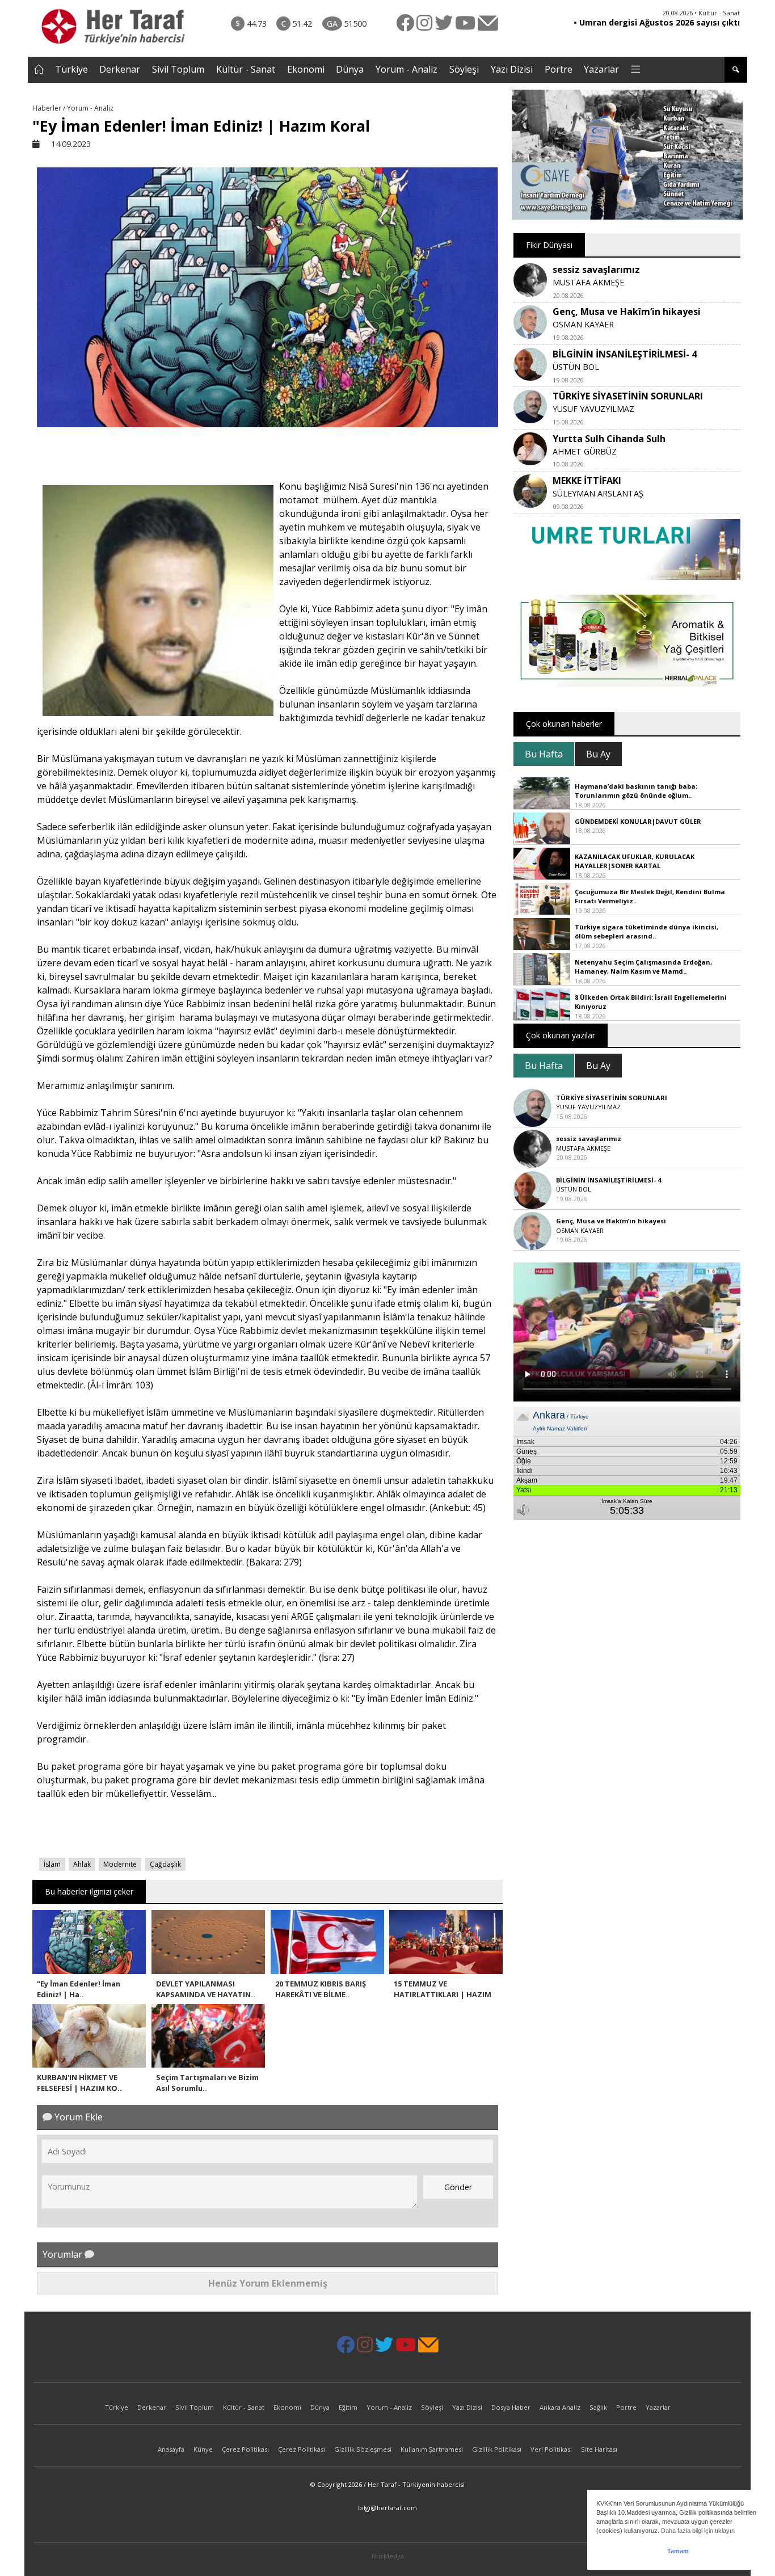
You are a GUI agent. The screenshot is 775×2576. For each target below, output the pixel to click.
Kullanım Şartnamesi (432, 2449)
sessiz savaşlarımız (596, 270)
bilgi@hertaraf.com (387, 2508)
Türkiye (71, 69)
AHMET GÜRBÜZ (585, 451)
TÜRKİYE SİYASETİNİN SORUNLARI (628, 396)
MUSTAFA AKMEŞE (588, 282)
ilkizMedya (388, 2556)
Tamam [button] (678, 2551)
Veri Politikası (551, 2449)
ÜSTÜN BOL (576, 367)
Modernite (120, 1864)
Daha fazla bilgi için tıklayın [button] (698, 2531)
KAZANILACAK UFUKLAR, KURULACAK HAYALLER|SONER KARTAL (635, 861)
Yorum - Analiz (407, 69)
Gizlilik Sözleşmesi (363, 2449)
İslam (52, 1864)
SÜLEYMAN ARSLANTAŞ (598, 493)
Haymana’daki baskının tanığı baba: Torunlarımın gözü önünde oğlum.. (636, 791)
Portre (559, 69)
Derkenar (120, 69)
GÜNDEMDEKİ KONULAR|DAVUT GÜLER (638, 821)
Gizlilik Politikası (497, 2449)
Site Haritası (599, 2449)
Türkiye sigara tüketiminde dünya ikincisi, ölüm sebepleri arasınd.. (646, 932)
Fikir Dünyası (549, 245)
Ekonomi (306, 69)
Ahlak (82, 1864)
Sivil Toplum (178, 69)
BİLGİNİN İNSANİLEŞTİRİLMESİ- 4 (625, 354)
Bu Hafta (544, 754)
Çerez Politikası (245, 2449)
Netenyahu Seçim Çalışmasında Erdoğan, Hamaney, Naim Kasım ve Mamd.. (643, 967)
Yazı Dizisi (512, 69)
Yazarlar (601, 69)
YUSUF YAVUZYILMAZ (593, 409)
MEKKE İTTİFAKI (587, 481)
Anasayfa (171, 2449)
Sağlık (598, 2407)
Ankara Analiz (560, 2407)
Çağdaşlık (165, 1864)
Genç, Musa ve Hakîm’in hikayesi (627, 312)
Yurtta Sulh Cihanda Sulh (609, 439)
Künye (203, 2449)
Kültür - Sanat (246, 69)
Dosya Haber (511, 2407)
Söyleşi (464, 69)
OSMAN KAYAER (583, 324)
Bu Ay (598, 754)
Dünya (350, 69)
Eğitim (348, 2407)
